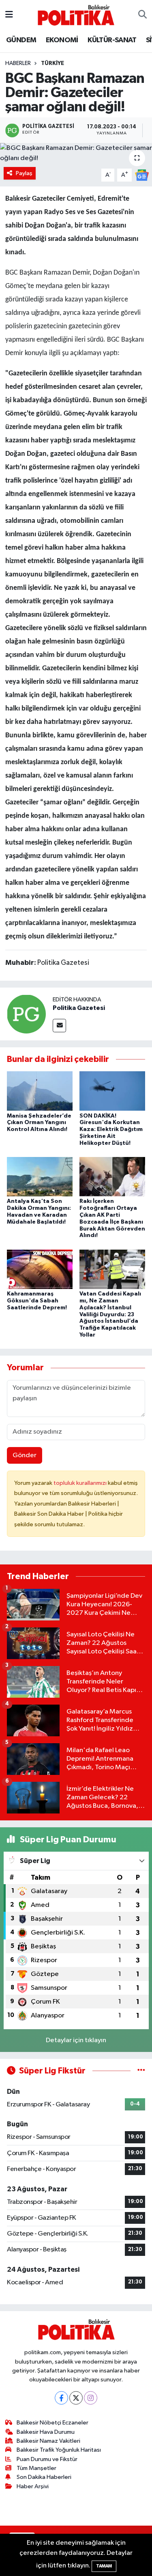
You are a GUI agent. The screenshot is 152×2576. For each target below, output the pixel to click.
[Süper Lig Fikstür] (141, 2071)
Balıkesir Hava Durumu (46, 2432)
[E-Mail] (59, 1026)
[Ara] (142, 15)
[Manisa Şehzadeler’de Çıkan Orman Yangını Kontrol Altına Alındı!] (40, 1091)
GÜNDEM (21, 40)
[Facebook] (61, 2398)
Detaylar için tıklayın (76, 2040)
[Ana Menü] (9, 15)
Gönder (25, 1455)
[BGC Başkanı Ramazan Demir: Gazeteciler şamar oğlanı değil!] (76, 153)
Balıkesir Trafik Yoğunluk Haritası (59, 2450)
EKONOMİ (62, 40)
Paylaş (24, 173)
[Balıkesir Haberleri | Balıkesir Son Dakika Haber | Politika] (76, 15)
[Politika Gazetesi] (26, 1014)
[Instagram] (91, 2398)
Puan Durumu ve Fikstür (47, 2459)
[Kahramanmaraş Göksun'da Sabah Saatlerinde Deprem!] (40, 1269)
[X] (76, 2398)
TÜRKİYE (52, 63)
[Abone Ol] (142, 175)
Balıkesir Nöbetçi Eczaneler (52, 2423)
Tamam (104, 2566)
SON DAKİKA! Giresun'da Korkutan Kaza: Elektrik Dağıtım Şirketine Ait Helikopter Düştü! (111, 1130)
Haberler (18, 63)
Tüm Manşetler (36, 2468)
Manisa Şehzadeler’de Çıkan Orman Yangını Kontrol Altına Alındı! (39, 1123)
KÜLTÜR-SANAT (112, 40)
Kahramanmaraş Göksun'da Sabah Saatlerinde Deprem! (37, 1301)
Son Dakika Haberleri (44, 2477)
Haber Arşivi (33, 2486)
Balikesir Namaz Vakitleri (48, 2441)
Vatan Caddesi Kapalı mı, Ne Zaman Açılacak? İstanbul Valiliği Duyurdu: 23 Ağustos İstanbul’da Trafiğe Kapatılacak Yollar (110, 1314)
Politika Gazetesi (79, 1008)
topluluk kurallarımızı (81, 1483)
